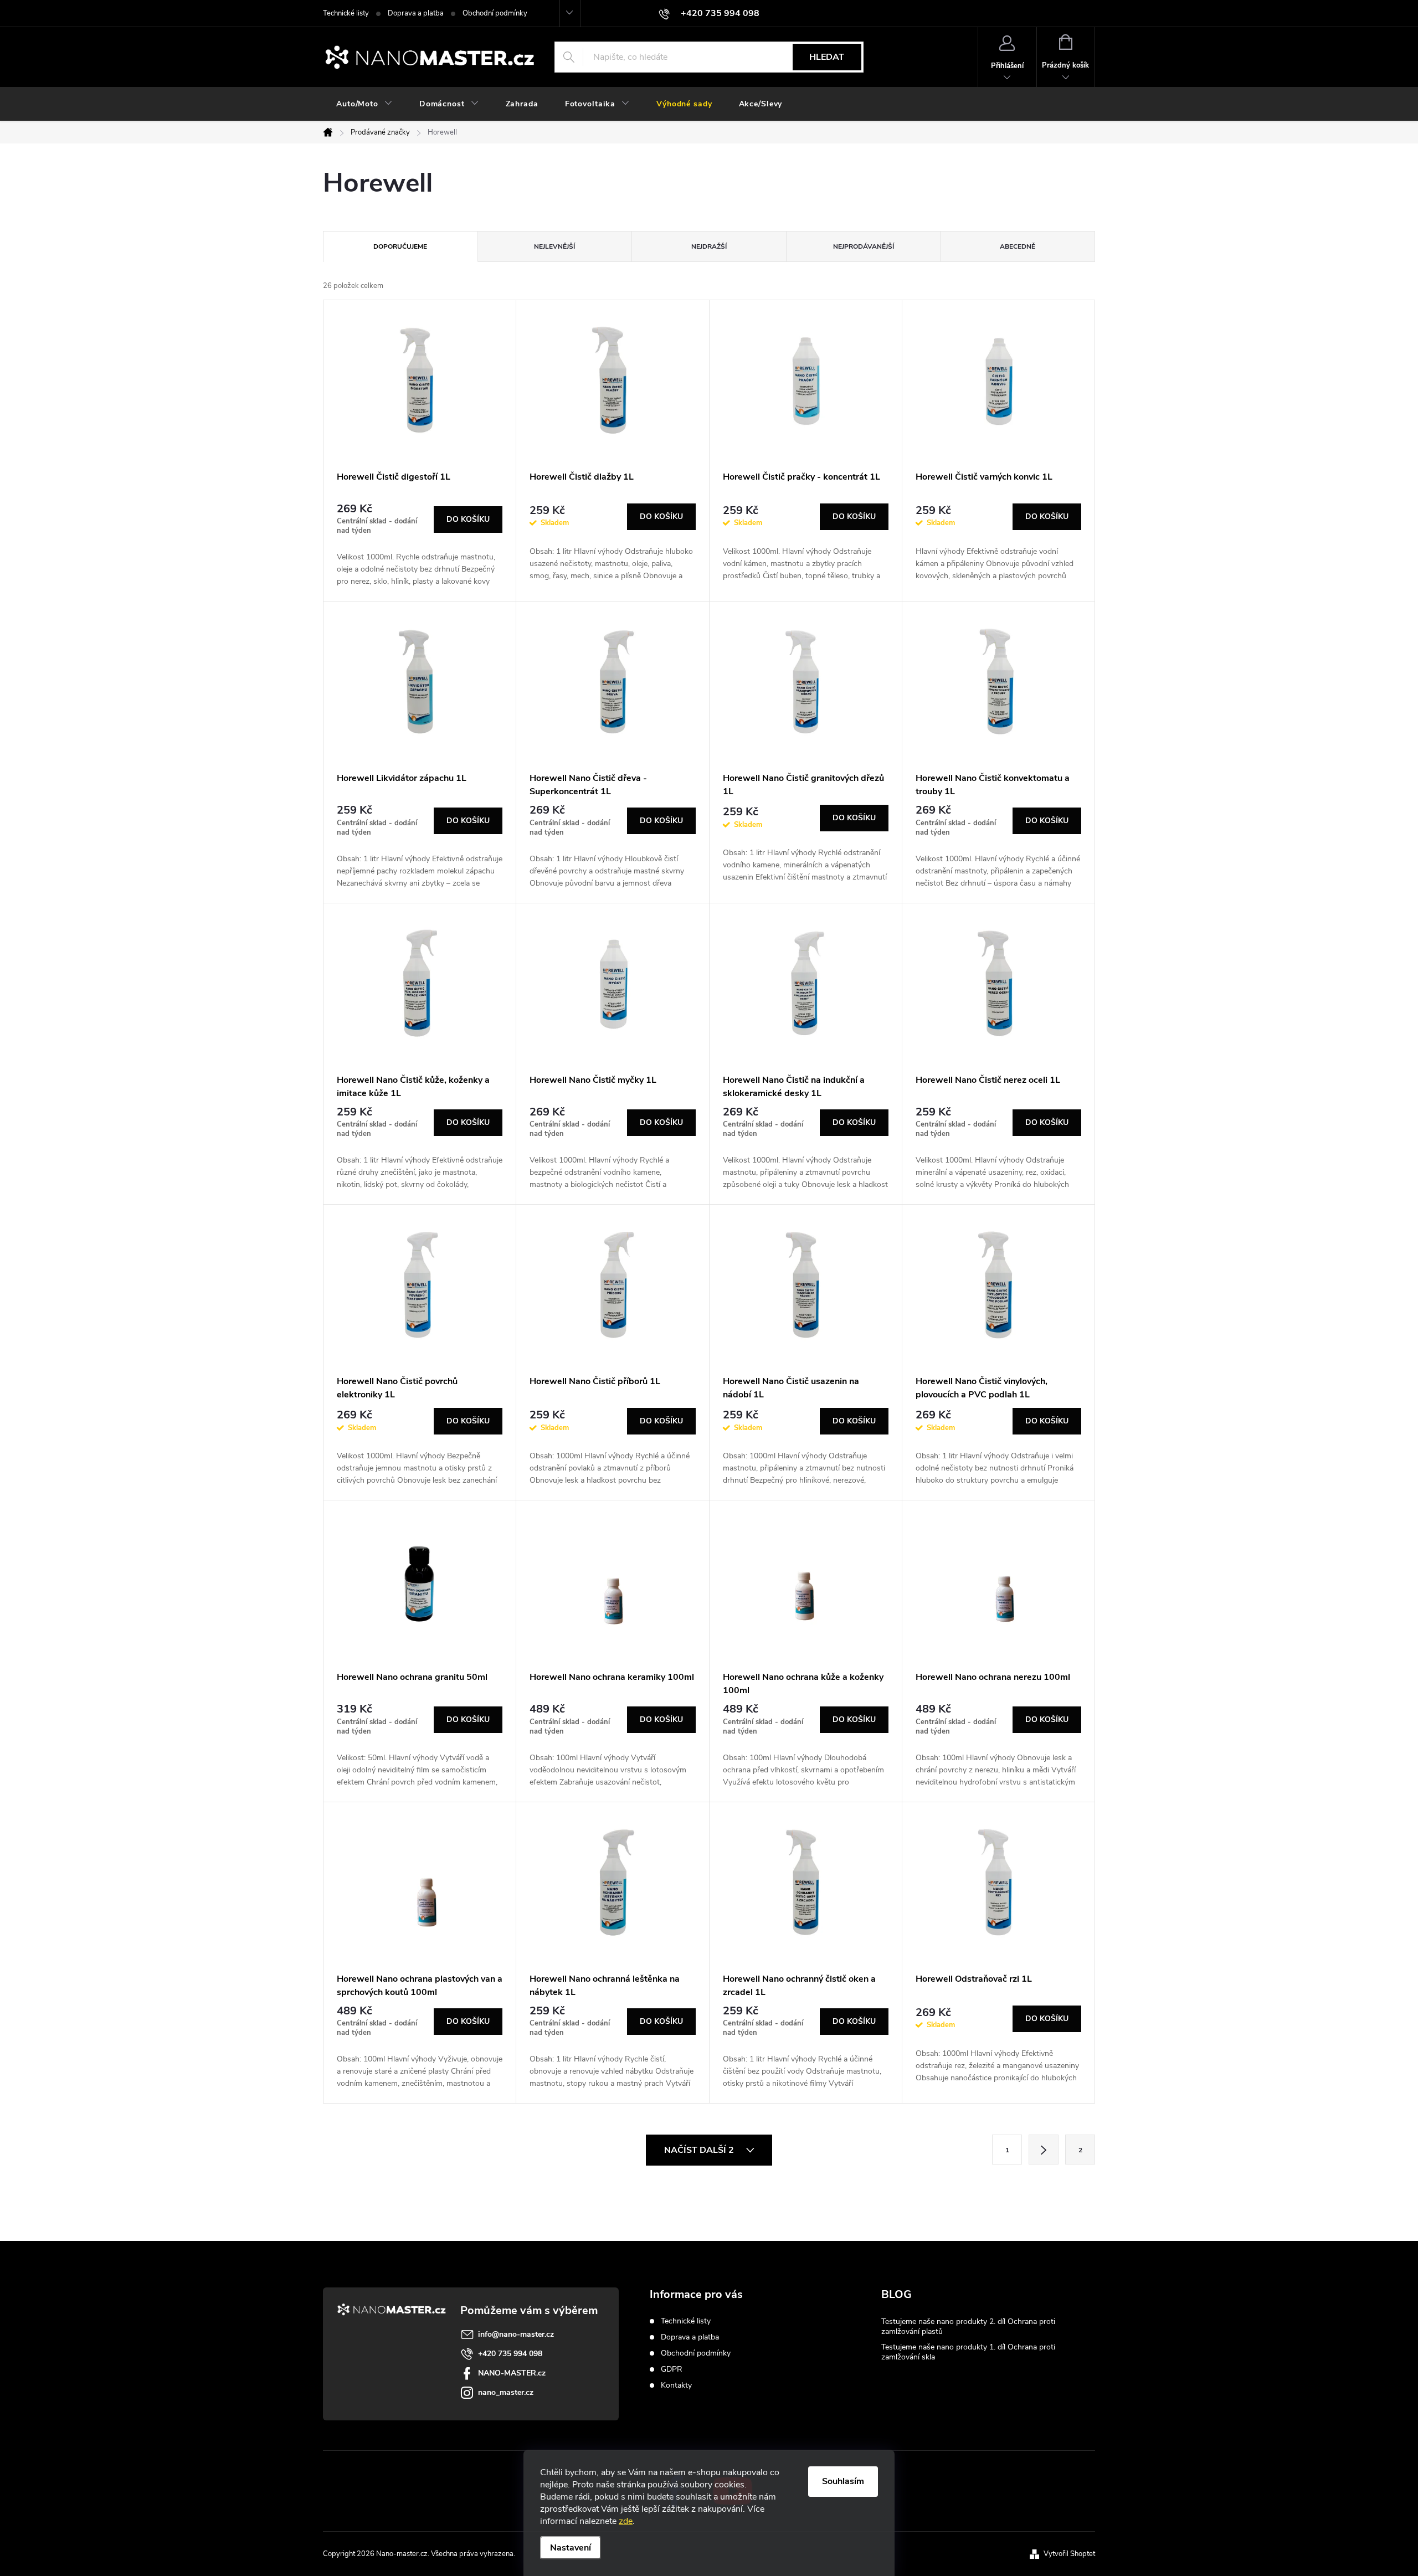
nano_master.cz (506, 2392)
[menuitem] (364, 104)
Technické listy (346, 13)
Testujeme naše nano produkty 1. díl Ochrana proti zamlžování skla (968, 2352)
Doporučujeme (400, 246)
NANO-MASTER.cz (512, 2373)
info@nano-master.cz (516, 2334)
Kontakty (676, 2385)
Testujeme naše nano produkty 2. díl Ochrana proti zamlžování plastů (968, 2326)
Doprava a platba (416, 13)
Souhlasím (843, 2481)
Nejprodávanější (864, 246)
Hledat (827, 57)
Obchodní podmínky (495, 13)
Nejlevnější (554, 246)
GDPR (672, 2369)
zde (626, 2521)
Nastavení (571, 2548)
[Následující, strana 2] (1044, 2150)
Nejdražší (709, 246)
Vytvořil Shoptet (1069, 2554)
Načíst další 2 (700, 2150)
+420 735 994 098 (510, 2354)
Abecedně (1018, 246)
